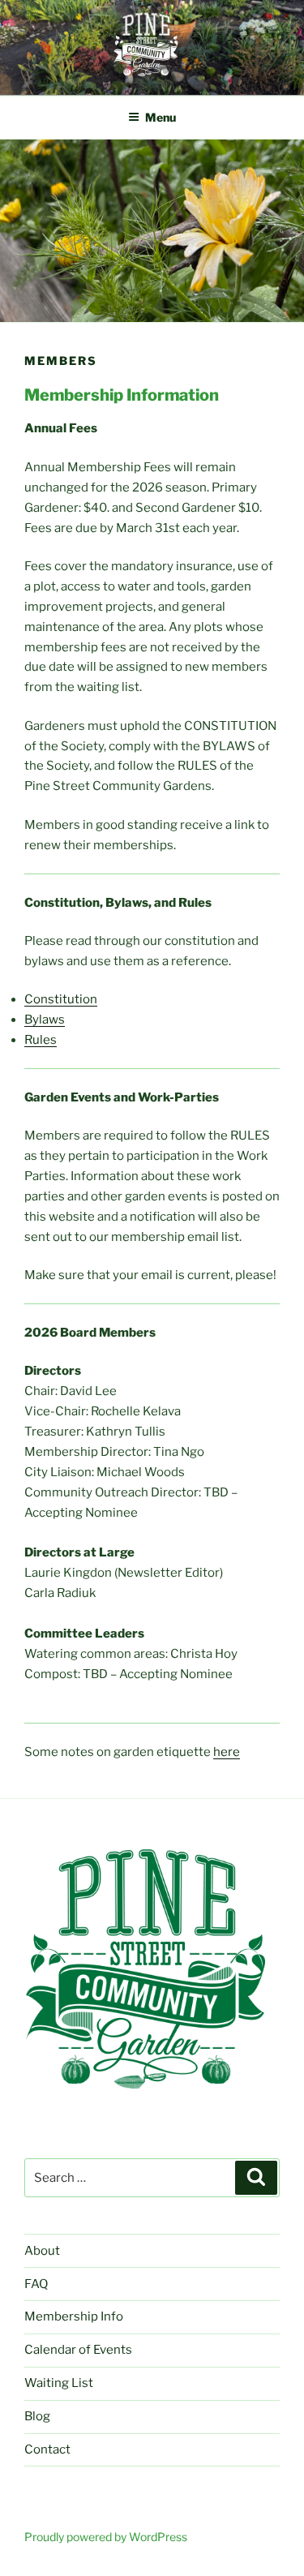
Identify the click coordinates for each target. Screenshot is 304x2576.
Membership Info (74, 2316)
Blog (37, 2416)
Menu (161, 117)
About (42, 2251)
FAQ (36, 2284)
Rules (41, 1040)
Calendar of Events (78, 2350)
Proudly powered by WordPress (106, 2537)
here (227, 1752)
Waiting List (59, 2383)
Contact (47, 2449)
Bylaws (45, 1020)
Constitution (61, 999)
